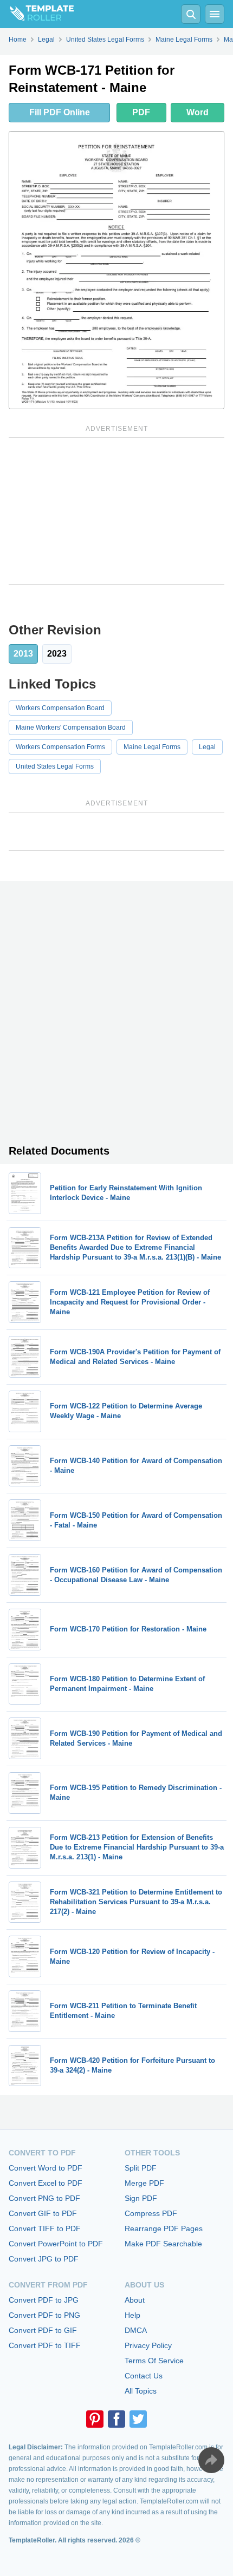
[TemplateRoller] (37, 14)
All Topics (141, 2391)
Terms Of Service (154, 2361)
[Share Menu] (211, 2460)
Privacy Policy (148, 2345)
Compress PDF (151, 2213)
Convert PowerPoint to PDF (56, 2244)
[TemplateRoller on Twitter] (138, 2419)
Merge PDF (144, 2183)
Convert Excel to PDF (46, 2183)
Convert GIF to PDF (43, 2213)
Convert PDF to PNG (44, 2315)
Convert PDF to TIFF (45, 2345)
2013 (23, 654)
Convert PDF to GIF (43, 2330)
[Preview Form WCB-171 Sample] (116, 270)
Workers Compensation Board (60, 708)
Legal (207, 747)
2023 (57, 654)
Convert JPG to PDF (44, 2259)
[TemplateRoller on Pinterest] (95, 2419)
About (135, 2300)
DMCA (136, 2330)
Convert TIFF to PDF (45, 2228)
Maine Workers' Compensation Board (71, 727)
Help (132, 2315)
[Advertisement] (116, 511)
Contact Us (144, 2376)
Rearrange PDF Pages (164, 2228)
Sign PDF (141, 2198)
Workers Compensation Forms (60, 747)
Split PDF (141, 2168)
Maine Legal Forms (152, 747)
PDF (141, 112)
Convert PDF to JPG (44, 2300)
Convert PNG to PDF (44, 2198)
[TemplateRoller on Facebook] (116, 2419)
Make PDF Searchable (163, 2244)
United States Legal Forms (55, 766)
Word (198, 112)
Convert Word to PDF (46, 2168)
